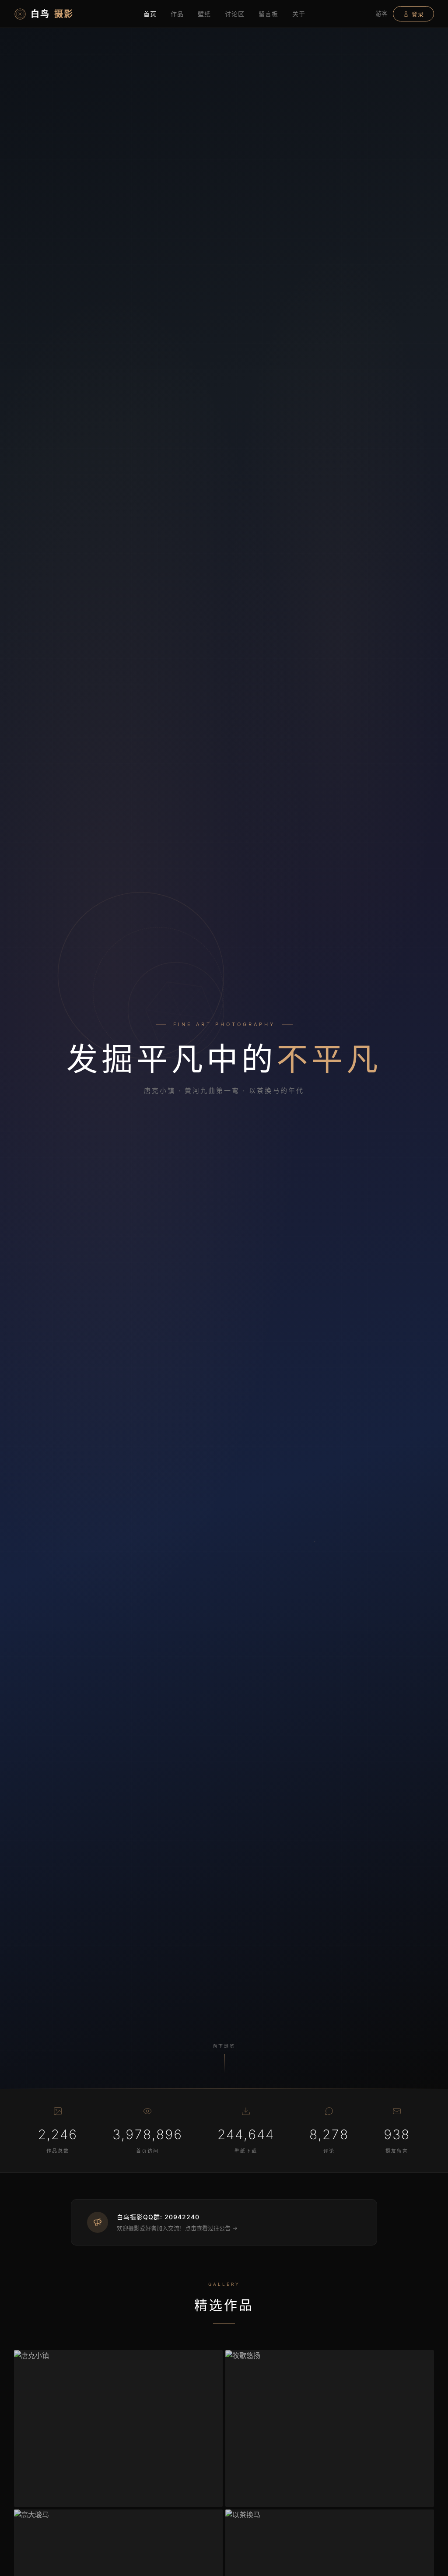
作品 (177, 14)
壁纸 (204, 14)
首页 (150, 14)
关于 (299, 14)
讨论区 (235, 14)
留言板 (268, 14)
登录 (418, 14)
